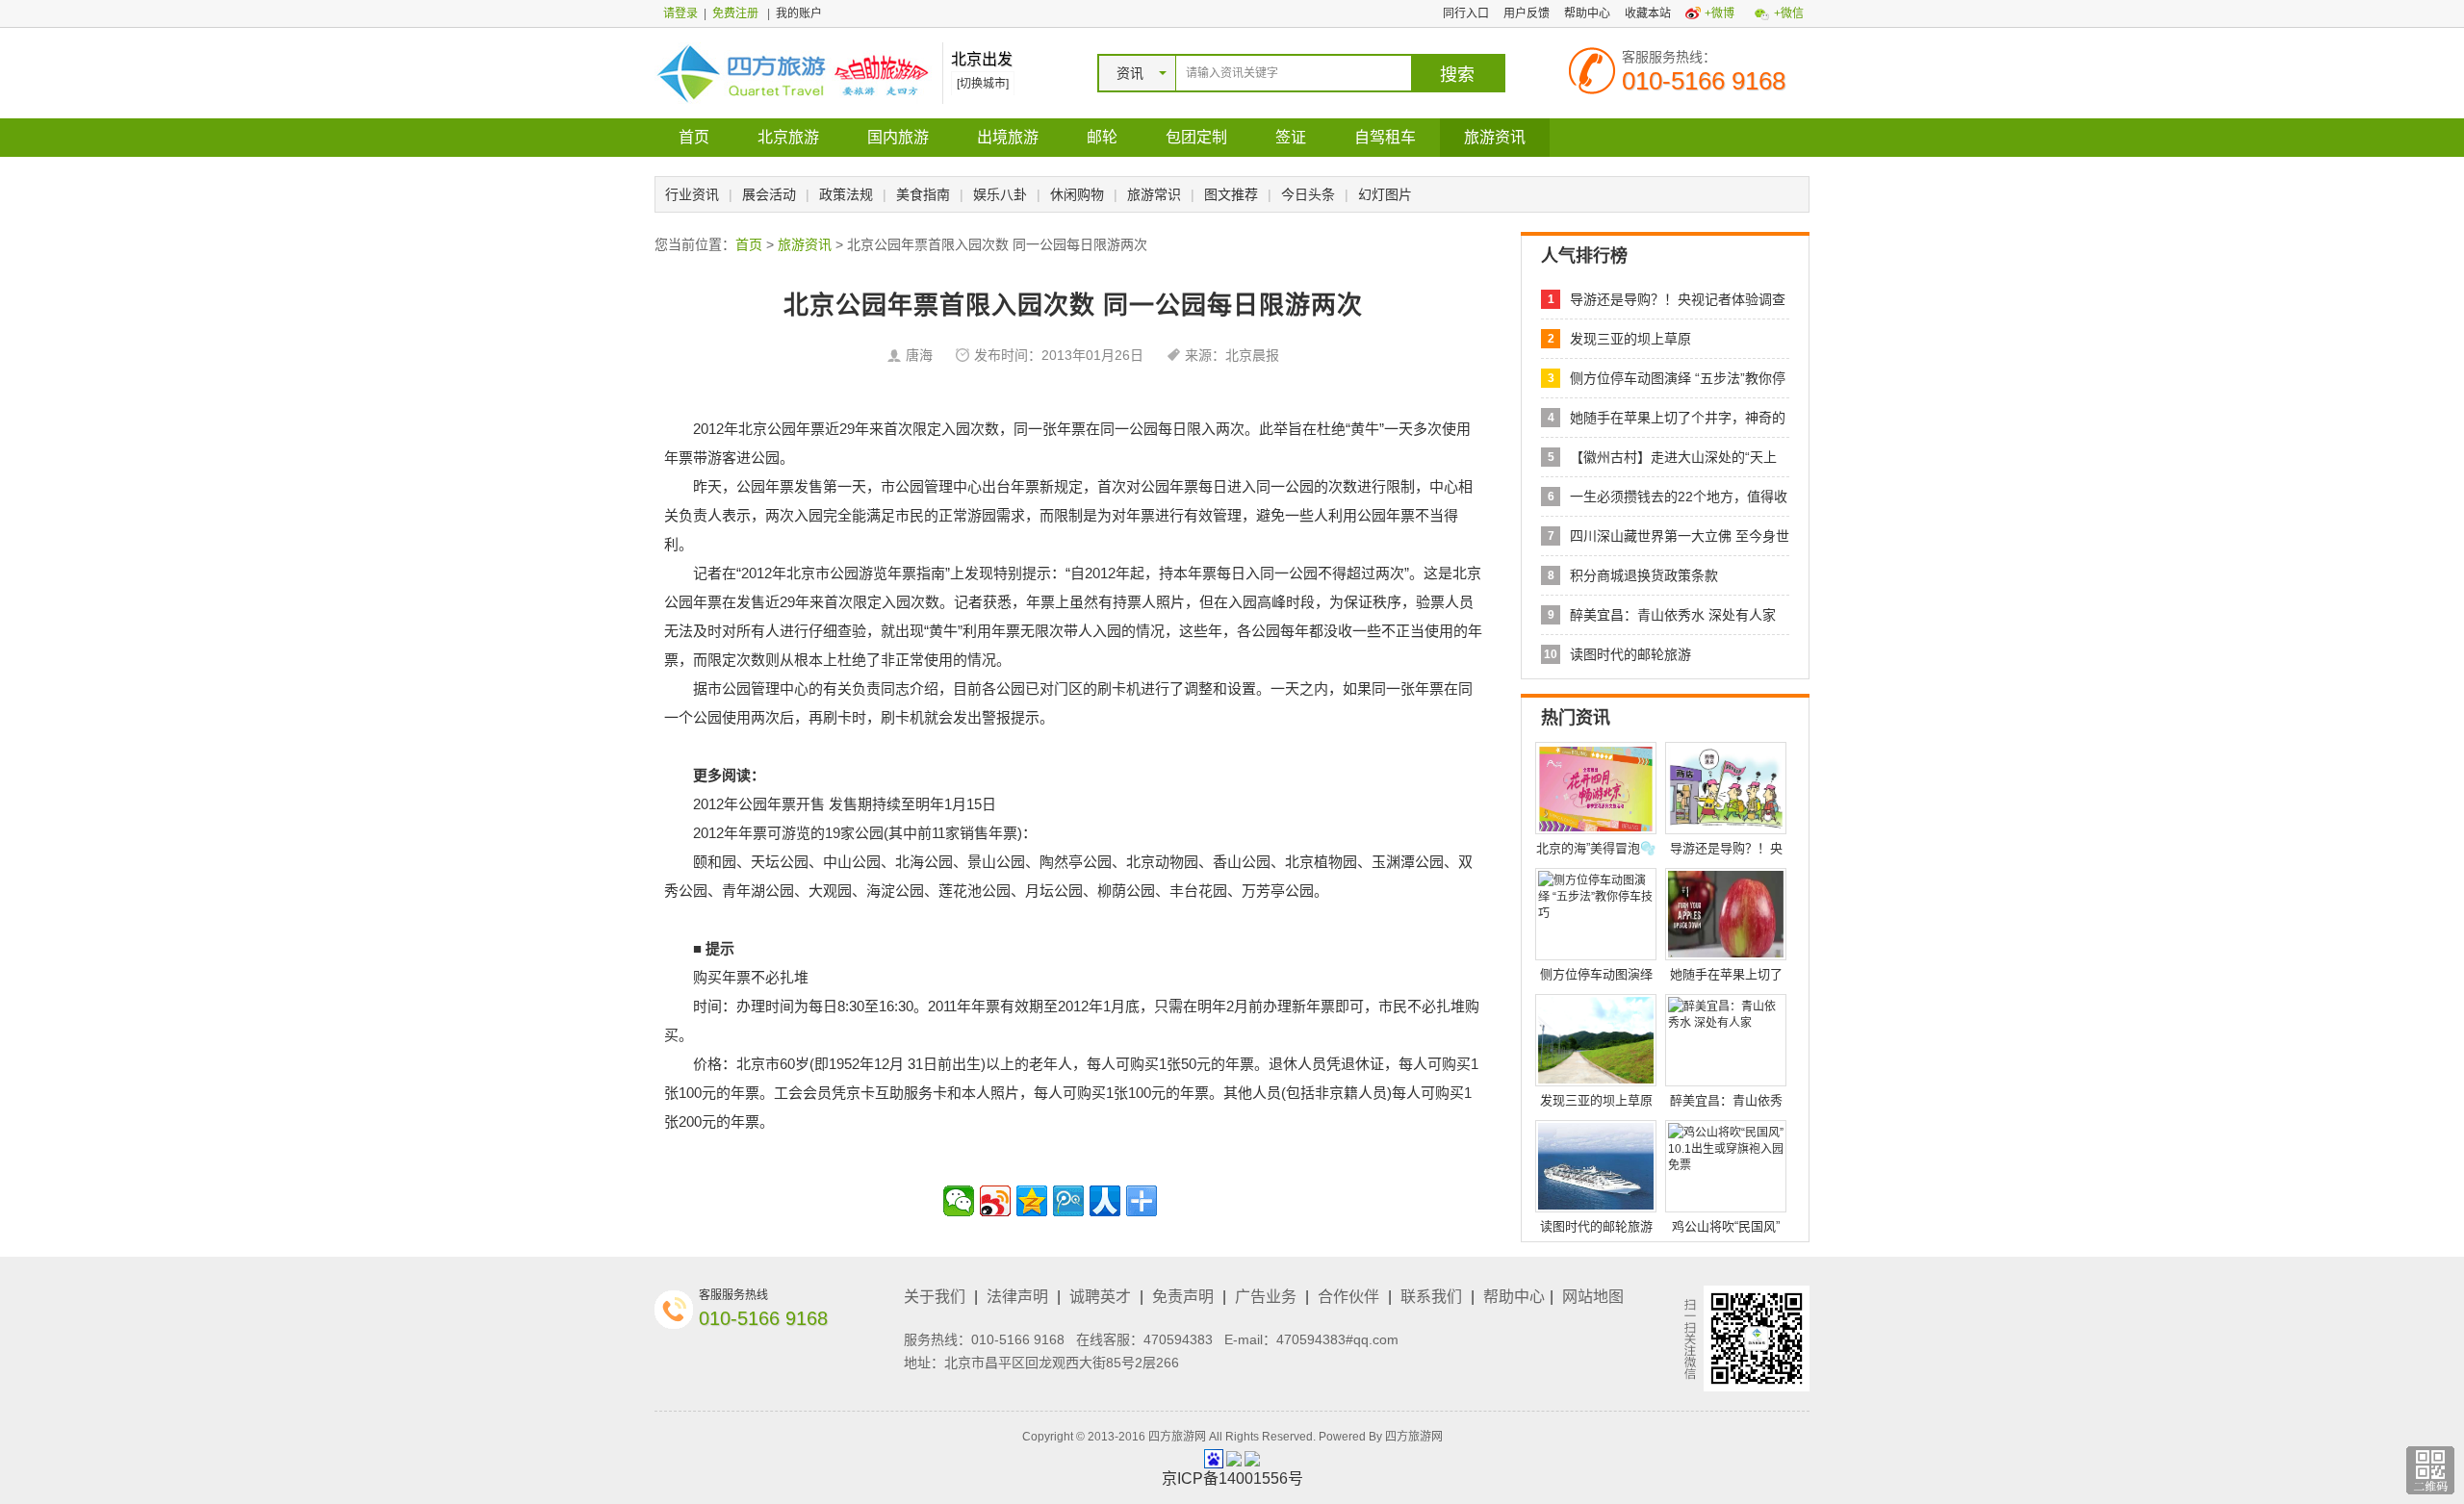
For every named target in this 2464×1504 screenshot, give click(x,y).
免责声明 (1183, 1297)
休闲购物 (1077, 194)
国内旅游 (898, 137)
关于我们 (935, 1297)
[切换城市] (983, 84)
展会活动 (769, 194)
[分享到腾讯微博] (1068, 1201)
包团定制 (1196, 137)
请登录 (680, 13)
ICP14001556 (1232, 1479)
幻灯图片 (1385, 194)
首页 (694, 137)
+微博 (1720, 13)
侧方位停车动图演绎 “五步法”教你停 (1678, 378)
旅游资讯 (1495, 137)
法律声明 (1017, 1297)
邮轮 (1102, 137)
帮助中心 (1587, 13)
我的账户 (799, 13)
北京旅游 (788, 137)
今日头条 (1308, 194)
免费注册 (735, 13)
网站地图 (1593, 1297)
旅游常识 (1154, 194)
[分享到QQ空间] (1032, 1201)
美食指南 (923, 194)
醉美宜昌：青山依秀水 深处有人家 (1673, 615)
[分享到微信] (959, 1201)
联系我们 (1431, 1297)
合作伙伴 (1348, 1297)
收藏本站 (1648, 13)
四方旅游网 (1414, 1437)
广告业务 (1266, 1297)
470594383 (1178, 1339)
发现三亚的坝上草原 (1630, 339)
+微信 (1789, 13)
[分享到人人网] (1105, 1201)
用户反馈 (1527, 13)
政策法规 (846, 194)
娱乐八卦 (1000, 194)
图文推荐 (1231, 194)
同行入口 (1466, 13)
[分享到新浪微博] (995, 1201)
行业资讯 (692, 194)
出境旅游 (1008, 137)
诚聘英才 (1100, 1297)
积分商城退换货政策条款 (1644, 575)
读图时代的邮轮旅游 (1630, 654)
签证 (1291, 137)
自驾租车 (1385, 137)
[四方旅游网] (794, 72)
